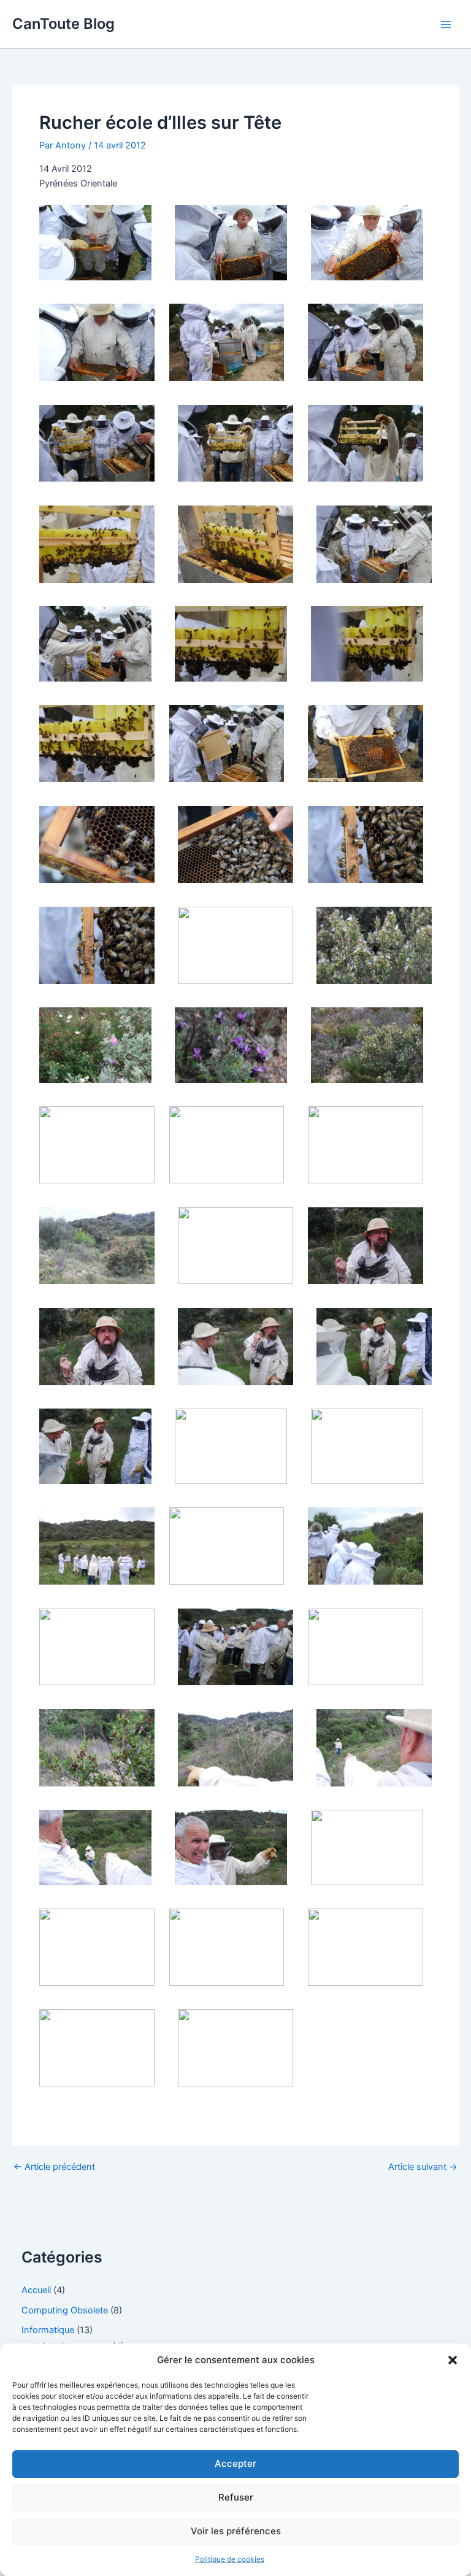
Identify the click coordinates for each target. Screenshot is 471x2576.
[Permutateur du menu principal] (446, 25)
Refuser (236, 2497)
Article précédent (54, 2167)
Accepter (235, 2463)
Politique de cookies (230, 2559)
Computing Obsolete (65, 2310)
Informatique (48, 2330)
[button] (453, 2360)
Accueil (36, 2290)
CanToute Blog (63, 24)
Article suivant (423, 2167)
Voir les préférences (236, 2531)
